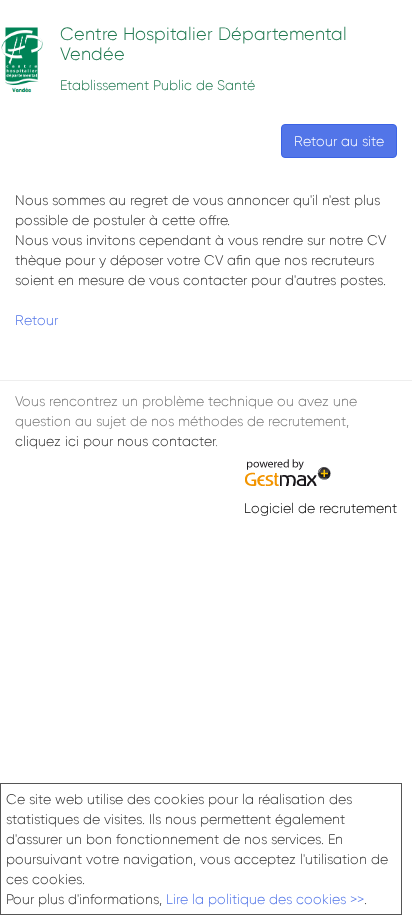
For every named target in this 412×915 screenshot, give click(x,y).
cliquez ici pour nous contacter (115, 441)
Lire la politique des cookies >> (265, 899)
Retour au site (339, 141)
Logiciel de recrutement (320, 508)
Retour (36, 320)
